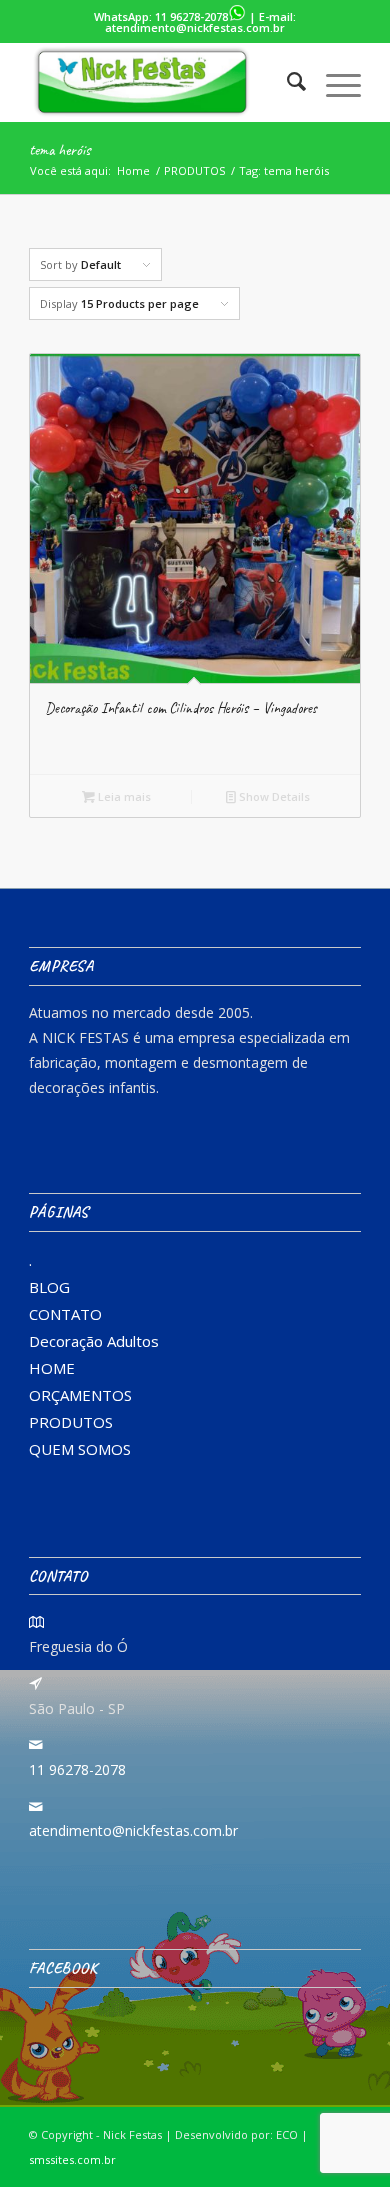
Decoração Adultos (94, 1341)
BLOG (49, 1287)
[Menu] (333, 82)
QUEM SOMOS (80, 1449)
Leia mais (123, 796)
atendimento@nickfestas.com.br (195, 27)
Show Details (273, 796)
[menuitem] (286, 82)
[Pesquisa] (286, 82)
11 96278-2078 (191, 16)
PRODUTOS (71, 1422)
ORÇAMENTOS (80, 1395)
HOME (52, 1368)
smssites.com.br (72, 2159)
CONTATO (65, 1314)
